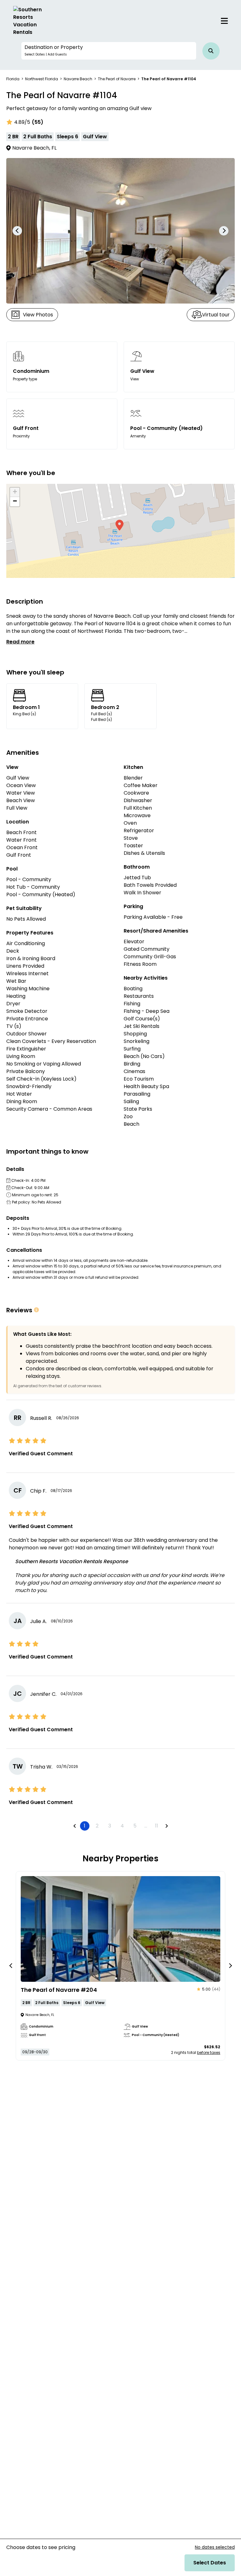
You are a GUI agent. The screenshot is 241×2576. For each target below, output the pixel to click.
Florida (13, 79)
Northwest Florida (42, 79)
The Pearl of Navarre (117, 79)
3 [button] (110, 1826)
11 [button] (157, 1826)
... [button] (146, 1826)
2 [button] (97, 1826)
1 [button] (85, 1826)
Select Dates (210, 2563)
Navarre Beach (78, 79)
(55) (37, 122)
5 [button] (135, 1826)
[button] (109, 51)
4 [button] (122, 1826)
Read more (20, 642)
